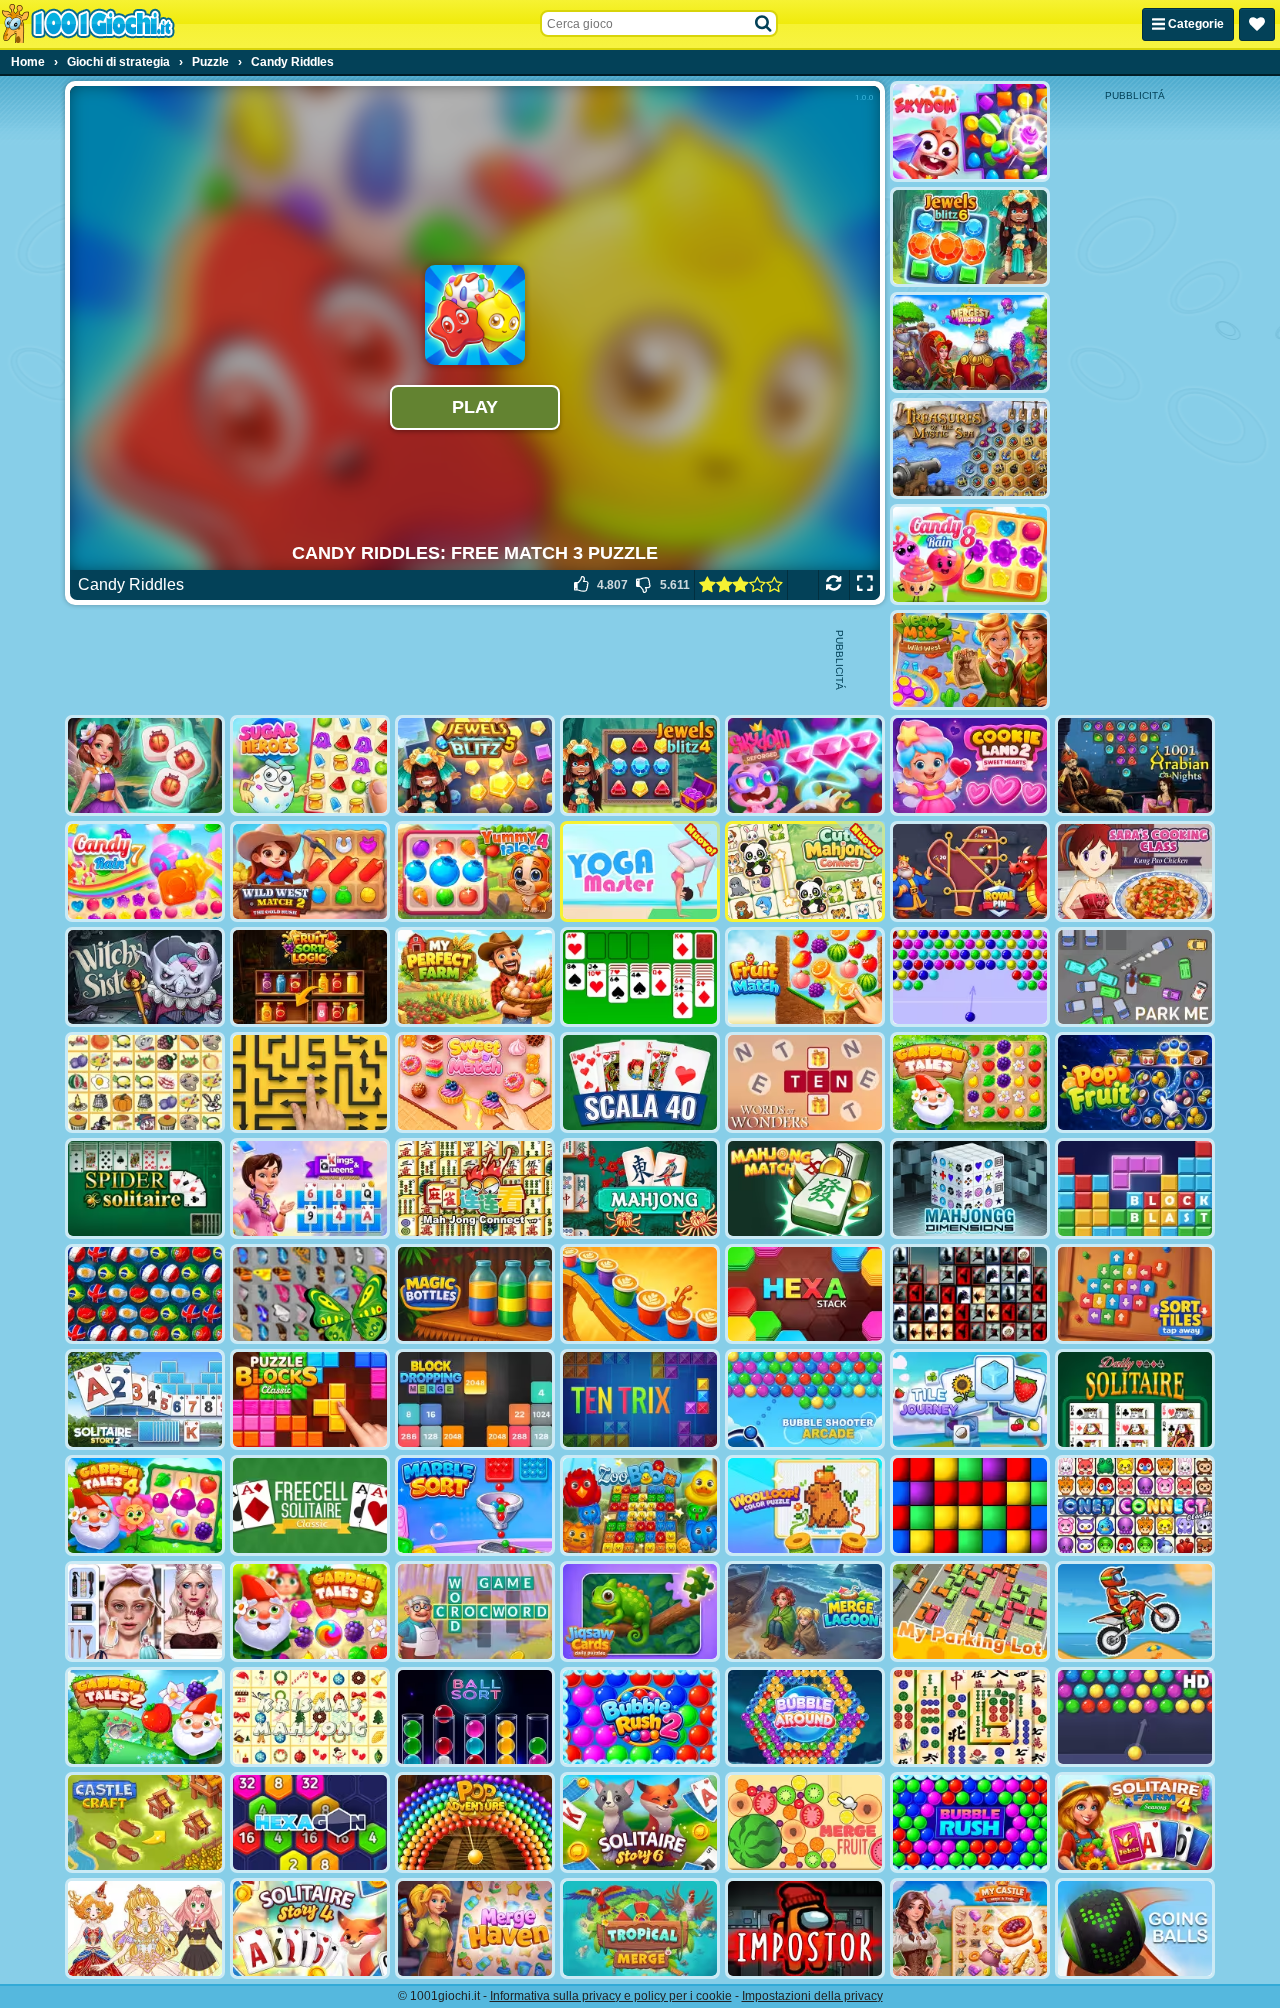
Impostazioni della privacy (812, 1996)
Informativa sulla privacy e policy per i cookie (611, 1996)
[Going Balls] (1135, 1928)
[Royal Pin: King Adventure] (970, 871)
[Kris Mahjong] (145, 1082)
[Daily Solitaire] (1135, 1399)
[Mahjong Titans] (970, 1717)
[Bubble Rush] (970, 1822)
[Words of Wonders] (805, 1082)
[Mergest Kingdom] (970, 342)
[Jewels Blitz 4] (640, 765)
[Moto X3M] (1135, 1611)
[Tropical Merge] (640, 1928)
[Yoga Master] (640, 871)
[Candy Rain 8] (970, 554)
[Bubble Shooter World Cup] (145, 1294)
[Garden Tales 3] (310, 1611)
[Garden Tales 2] (145, 1717)
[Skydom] (970, 131)
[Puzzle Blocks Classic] (310, 1399)
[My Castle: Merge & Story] (970, 1928)
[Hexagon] (310, 1822)
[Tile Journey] (970, 1399)
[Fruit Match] (805, 977)
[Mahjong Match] (805, 1188)
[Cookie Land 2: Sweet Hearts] (970, 765)
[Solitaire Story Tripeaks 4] (310, 1928)
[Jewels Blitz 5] (475, 765)
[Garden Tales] (970, 1082)
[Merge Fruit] (805, 1822)
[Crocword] (475, 1611)
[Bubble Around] (805, 1717)
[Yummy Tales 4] (475, 871)
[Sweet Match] (475, 1082)
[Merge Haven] (475, 1928)
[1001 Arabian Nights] (1135, 765)
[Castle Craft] (145, 1822)
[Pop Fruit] (1135, 1082)
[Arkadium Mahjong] (640, 1188)
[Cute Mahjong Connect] (805, 871)
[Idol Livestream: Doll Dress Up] (145, 1928)
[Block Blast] (1135, 1188)
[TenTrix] (640, 1399)
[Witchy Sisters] (145, 977)
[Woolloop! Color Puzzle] (805, 1505)
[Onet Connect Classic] (1135, 1505)
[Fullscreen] (864, 585)
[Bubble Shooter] (970, 977)
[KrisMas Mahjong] (310, 1717)
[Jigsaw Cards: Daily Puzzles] (640, 1611)
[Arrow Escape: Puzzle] (310, 1082)
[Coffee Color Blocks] (640, 1294)
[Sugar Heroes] (310, 765)
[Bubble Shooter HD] (1135, 1717)
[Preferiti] (1257, 24)
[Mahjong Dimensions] (970, 1188)
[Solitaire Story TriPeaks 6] (640, 1822)
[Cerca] (764, 24)
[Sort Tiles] (1135, 1294)
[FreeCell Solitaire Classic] (310, 1505)
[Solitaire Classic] (640, 977)
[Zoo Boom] (640, 1505)
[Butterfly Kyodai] (310, 1294)
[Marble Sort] (475, 1505)
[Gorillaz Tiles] (970, 1294)
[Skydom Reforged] (805, 765)
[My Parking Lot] (970, 1611)
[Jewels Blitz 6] (970, 237)
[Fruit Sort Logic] (310, 977)
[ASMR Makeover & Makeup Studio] (145, 1611)
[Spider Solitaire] (145, 1188)
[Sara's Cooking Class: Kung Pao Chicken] (1135, 871)
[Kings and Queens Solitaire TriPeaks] (310, 1188)
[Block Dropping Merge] (475, 1399)
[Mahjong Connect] (475, 1188)
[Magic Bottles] (475, 1294)
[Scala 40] (640, 1082)
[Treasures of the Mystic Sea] (970, 448)
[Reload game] (833, 585)
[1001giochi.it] (88, 24)
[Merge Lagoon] (805, 1611)
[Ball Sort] (475, 1717)
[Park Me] (1135, 977)
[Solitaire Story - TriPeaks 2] (145, 1399)
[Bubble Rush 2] (640, 1717)
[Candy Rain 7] (145, 871)
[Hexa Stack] (805, 1294)
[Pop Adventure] (475, 1822)
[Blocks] (970, 1505)
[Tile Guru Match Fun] (145, 765)
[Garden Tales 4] (145, 1505)
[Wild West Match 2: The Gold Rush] (310, 871)
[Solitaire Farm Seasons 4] (1135, 1822)
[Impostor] (805, 1928)
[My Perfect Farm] (475, 977)
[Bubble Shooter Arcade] (805, 1399)
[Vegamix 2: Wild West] (970, 660)
